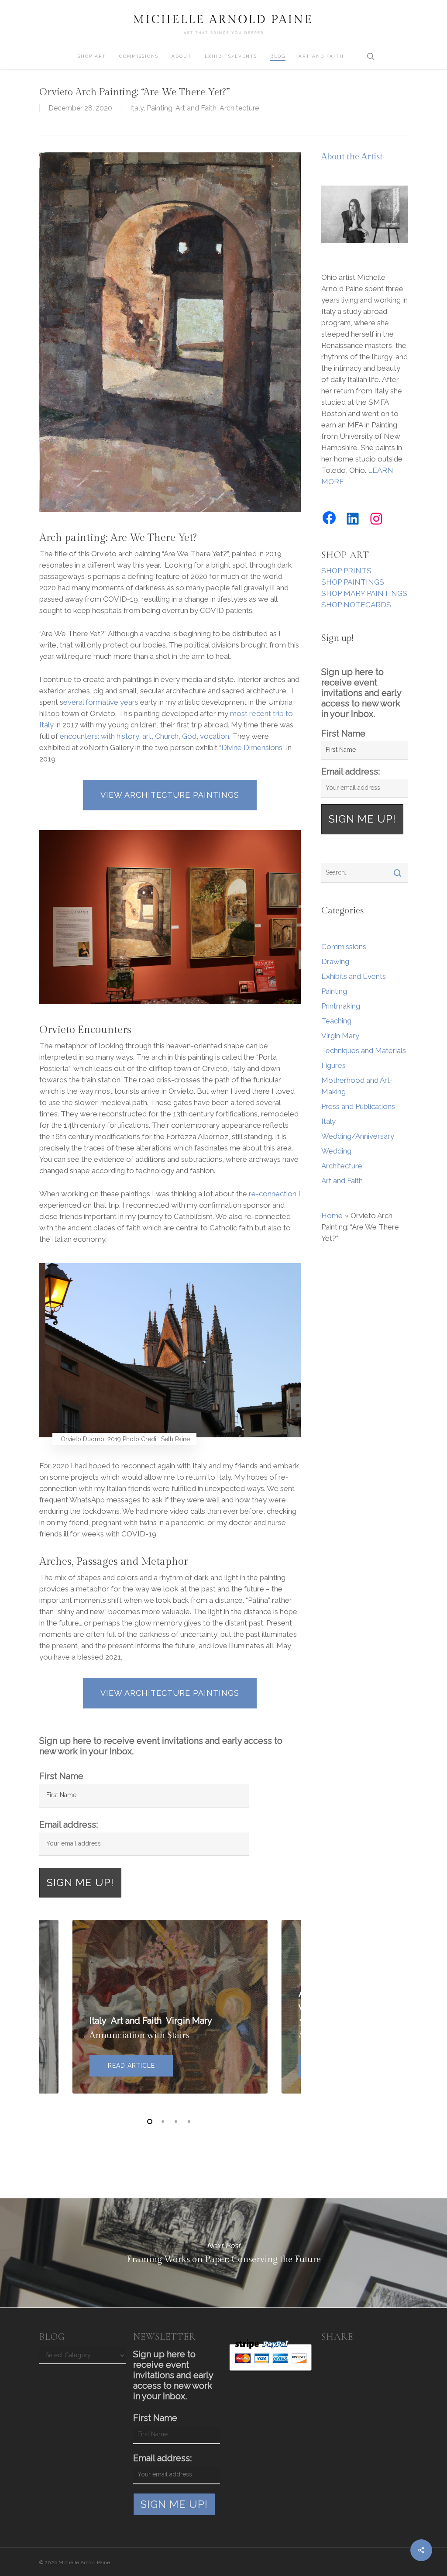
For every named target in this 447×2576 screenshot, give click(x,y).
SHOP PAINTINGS (353, 582)
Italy (137, 108)
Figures (334, 1065)
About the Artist (352, 157)
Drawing (335, 961)
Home (332, 1216)
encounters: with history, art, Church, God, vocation (144, 736)
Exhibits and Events (354, 976)
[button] (170, 795)
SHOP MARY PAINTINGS (364, 593)
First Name (61, 1776)
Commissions (344, 947)
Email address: (69, 1825)
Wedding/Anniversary (358, 1136)
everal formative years (101, 702)
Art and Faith (196, 108)
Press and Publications (358, 1106)
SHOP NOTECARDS (356, 605)
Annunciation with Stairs (139, 2035)
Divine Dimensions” (253, 747)
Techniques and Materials (364, 1050)
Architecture (239, 108)
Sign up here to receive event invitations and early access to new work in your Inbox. (161, 1746)
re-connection (273, 1194)
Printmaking (341, 1006)
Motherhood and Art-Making (357, 1086)
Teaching (336, 1021)
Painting (160, 108)
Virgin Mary (340, 1036)
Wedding (336, 1151)
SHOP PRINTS (346, 571)
